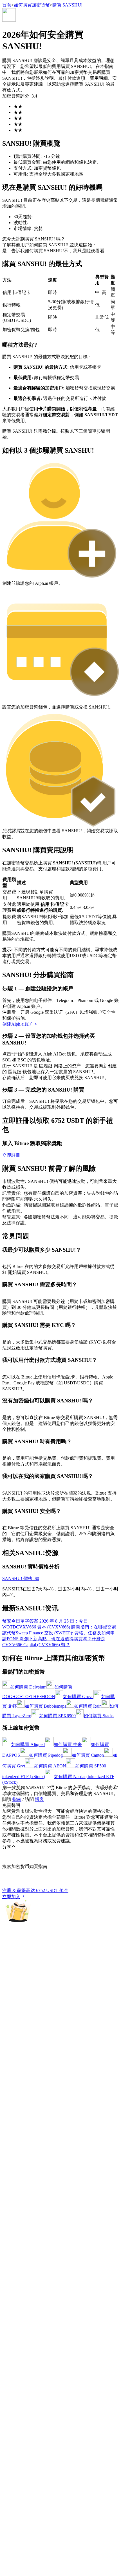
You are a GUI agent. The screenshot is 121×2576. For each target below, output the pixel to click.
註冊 (15, 1697)
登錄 (7, 1697)
